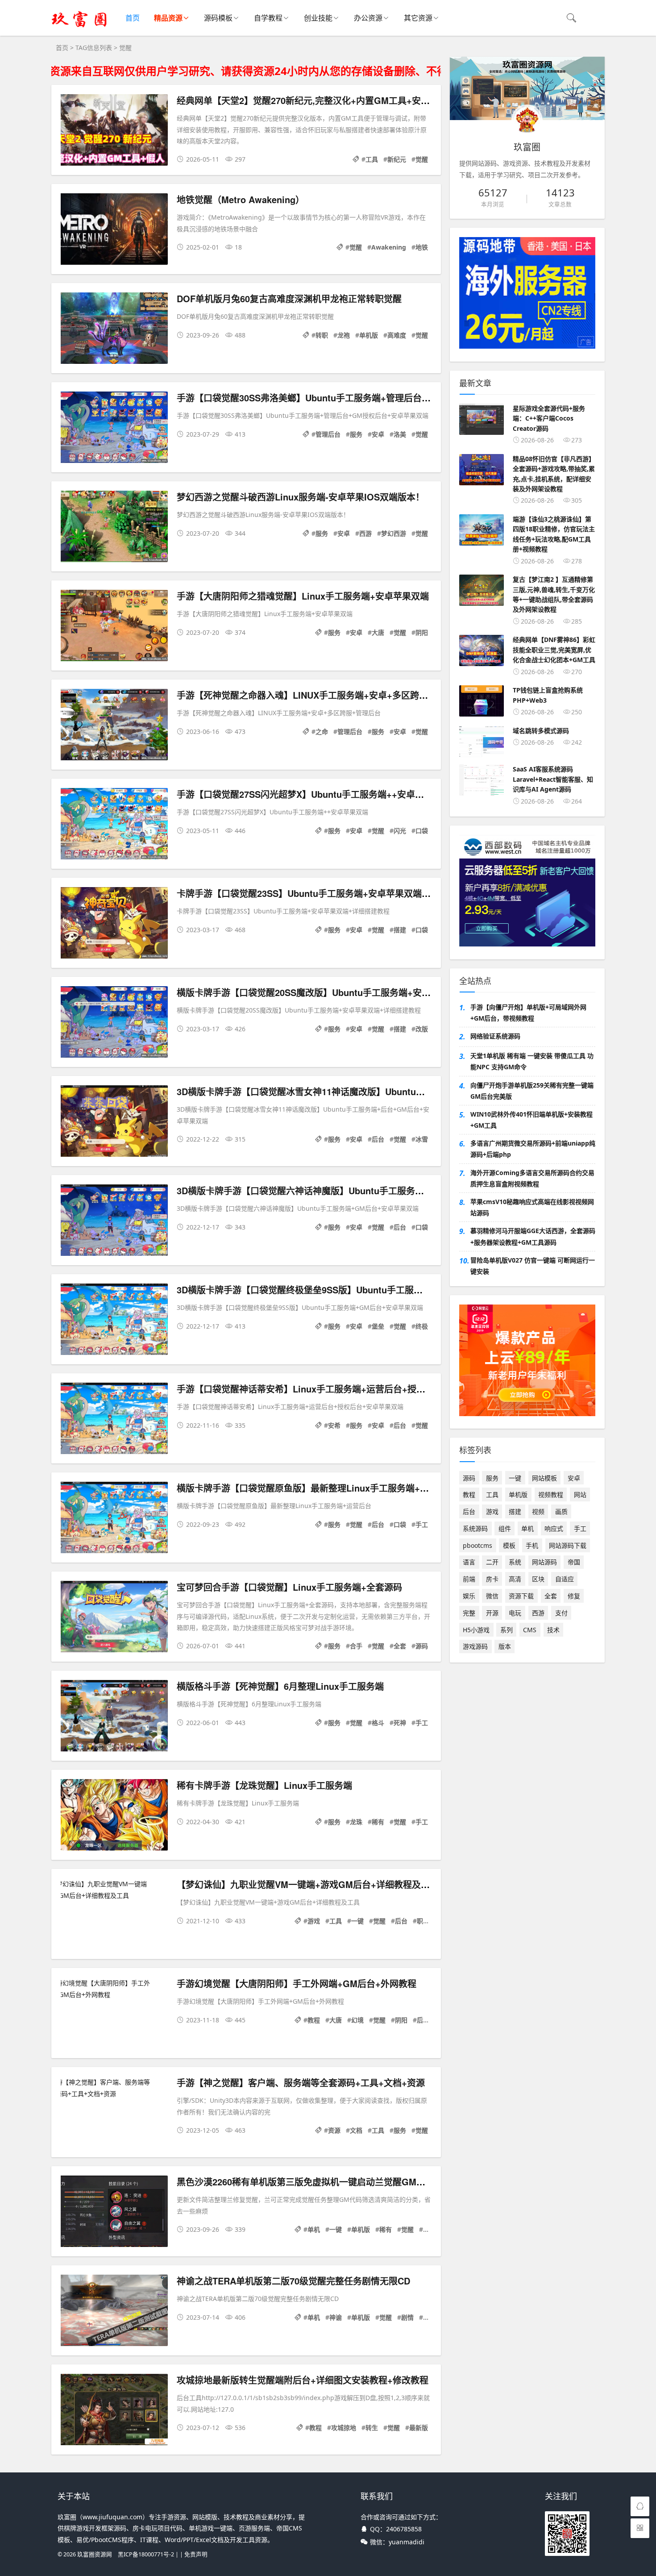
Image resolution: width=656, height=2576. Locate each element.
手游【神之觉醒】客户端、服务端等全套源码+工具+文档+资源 (301, 2082)
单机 (314, 2229)
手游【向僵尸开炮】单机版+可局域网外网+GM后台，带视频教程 (528, 1013)
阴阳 (422, 632)
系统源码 (475, 1528)
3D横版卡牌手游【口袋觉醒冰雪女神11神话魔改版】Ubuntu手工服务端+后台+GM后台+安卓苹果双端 (379, 1091)
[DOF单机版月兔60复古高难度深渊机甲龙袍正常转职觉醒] (114, 330)
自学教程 (268, 18)
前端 (469, 1579)
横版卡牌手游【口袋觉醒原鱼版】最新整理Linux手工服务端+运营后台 (316, 1488)
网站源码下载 (568, 1545)
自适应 (565, 1579)
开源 (492, 1613)
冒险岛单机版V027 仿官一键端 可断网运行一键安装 (533, 1266)
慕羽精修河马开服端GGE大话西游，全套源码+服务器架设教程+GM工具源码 (533, 1236)
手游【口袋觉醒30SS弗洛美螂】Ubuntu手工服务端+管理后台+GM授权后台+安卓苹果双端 (357, 398)
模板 (509, 1545)
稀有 (378, 1822)
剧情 (407, 2317)
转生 (372, 2428)
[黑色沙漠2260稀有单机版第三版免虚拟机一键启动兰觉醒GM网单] (114, 2213)
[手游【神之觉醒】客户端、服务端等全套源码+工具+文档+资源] (114, 2088)
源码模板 (218, 18)
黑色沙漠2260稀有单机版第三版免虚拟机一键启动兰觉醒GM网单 (305, 2182)
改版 (422, 1029)
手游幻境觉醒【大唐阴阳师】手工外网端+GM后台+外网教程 (297, 1983)
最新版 (419, 2428)
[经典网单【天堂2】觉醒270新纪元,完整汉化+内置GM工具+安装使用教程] (114, 131)
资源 (334, 2130)
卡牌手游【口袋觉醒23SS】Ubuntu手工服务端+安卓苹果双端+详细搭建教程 (329, 893)
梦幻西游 (394, 533)
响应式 (554, 1528)
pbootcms (477, 1545)
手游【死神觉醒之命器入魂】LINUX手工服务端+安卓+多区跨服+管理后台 (323, 695)
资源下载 (521, 1596)
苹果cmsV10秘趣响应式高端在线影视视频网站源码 (532, 1207)
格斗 (378, 1723)
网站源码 (544, 1562)
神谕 (336, 2317)
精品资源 (168, 18)
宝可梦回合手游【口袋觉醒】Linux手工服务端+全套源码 (289, 1587)
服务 (356, 434)
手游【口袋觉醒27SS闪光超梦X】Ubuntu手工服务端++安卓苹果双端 (314, 794)
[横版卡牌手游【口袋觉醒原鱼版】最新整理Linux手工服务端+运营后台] (114, 1519)
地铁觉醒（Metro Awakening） (241, 199)
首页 (133, 18)
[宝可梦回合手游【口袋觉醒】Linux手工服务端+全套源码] (114, 1618)
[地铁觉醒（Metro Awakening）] (114, 231)
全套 (400, 1646)
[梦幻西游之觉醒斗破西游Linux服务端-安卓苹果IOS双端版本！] (114, 528)
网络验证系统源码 (495, 1036)
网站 (580, 1494)
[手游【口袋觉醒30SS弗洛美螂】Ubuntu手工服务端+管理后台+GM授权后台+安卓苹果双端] (114, 429)
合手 (356, 1646)
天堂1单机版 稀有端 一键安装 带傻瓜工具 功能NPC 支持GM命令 (532, 1061)
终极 (422, 1326)
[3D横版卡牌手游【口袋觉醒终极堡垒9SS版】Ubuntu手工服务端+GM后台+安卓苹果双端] (114, 1321)
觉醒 (422, 159)
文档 (356, 2130)
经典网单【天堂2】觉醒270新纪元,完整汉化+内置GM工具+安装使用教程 (321, 100)
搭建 (400, 930)
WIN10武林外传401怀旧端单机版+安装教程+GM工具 (531, 1120)
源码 (422, 1646)
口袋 (422, 831)
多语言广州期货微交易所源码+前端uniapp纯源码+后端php (533, 1149)
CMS (530, 1630)
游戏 (314, 1921)
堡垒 (378, 1326)
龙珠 (356, 1822)
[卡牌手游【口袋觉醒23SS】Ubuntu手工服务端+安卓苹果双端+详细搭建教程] (114, 924)
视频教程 (551, 1494)
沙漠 (429, 2229)
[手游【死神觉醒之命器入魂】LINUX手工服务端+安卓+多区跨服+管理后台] (114, 726)
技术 (553, 1630)
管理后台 (328, 434)
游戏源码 (475, 1646)
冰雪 (422, 1139)
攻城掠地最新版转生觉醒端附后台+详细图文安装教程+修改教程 (303, 2380)
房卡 (492, 1579)
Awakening (389, 247)
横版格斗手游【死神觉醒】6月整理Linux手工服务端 (280, 1686)
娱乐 (469, 1596)
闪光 (400, 831)
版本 (505, 1646)
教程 (314, 2020)
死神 (400, 1723)
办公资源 (368, 18)
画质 (561, 1511)
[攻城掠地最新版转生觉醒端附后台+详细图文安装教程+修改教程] (114, 2411)
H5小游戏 (476, 1630)
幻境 (357, 2020)
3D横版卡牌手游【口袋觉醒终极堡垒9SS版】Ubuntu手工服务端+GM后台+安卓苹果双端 (353, 1290)
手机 (532, 1545)
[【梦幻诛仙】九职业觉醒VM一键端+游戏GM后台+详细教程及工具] (114, 1889)
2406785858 (404, 2529)
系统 (515, 1562)
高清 (515, 1579)
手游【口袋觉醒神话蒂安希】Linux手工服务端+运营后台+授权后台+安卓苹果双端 (339, 1389)
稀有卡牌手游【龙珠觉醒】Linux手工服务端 (264, 1785)
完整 (429, 2317)
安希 (334, 1425)
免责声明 (196, 2554)
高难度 (397, 335)
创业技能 (318, 18)
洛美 (400, 434)
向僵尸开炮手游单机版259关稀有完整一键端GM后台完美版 (532, 1091)
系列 (507, 1630)
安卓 (378, 434)
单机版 (369, 335)
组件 (505, 1528)
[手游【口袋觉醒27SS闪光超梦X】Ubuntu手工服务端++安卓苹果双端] (114, 825)
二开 (492, 1562)
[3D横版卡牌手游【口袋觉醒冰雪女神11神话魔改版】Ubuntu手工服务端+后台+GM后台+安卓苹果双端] (114, 1123)
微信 (492, 1596)
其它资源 (418, 18)
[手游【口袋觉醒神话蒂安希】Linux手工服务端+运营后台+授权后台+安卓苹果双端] (114, 1420)
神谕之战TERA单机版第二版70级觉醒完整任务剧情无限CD (293, 2281)
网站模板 (544, 1478)
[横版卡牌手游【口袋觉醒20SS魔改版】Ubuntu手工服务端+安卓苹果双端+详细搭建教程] (114, 1023)
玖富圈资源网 (95, 2554)
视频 (538, 1511)
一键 (357, 1921)
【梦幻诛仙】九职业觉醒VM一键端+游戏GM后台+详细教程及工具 (308, 1884)
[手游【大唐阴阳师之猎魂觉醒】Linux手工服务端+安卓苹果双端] (114, 627)
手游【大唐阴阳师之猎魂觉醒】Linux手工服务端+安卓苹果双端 (303, 596)
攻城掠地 (344, 2428)
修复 (574, 1596)
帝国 (574, 1562)
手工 (422, 1524)
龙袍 (344, 335)
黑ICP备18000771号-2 (146, 2554)
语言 (469, 1562)
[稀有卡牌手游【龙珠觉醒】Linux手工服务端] (114, 1816)
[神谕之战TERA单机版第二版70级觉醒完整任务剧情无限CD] (114, 2312)
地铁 (422, 247)
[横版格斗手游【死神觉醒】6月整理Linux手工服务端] (114, 1717)
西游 (365, 533)
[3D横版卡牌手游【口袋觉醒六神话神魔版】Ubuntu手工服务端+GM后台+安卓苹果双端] (114, 1222)
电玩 (515, 1613)
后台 (378, 1139)
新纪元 (397, 159)
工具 (372, 159)
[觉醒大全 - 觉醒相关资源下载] (79, 27)
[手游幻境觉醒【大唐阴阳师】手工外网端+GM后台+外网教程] (114, 1988)
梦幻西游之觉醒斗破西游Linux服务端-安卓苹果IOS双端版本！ (301, 497)
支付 (561, 1613)
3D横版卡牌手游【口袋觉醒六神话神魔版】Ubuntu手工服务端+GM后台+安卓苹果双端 (349, 1190)
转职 (322, 335)
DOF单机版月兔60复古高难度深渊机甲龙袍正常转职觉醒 (289, 298)
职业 (423, 1921)
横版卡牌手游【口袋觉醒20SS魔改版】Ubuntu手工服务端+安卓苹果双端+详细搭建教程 (351, 992)
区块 (538, 1579)
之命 (322, 732)
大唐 (378, 632)
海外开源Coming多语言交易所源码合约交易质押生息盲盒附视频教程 (532, 1178)
